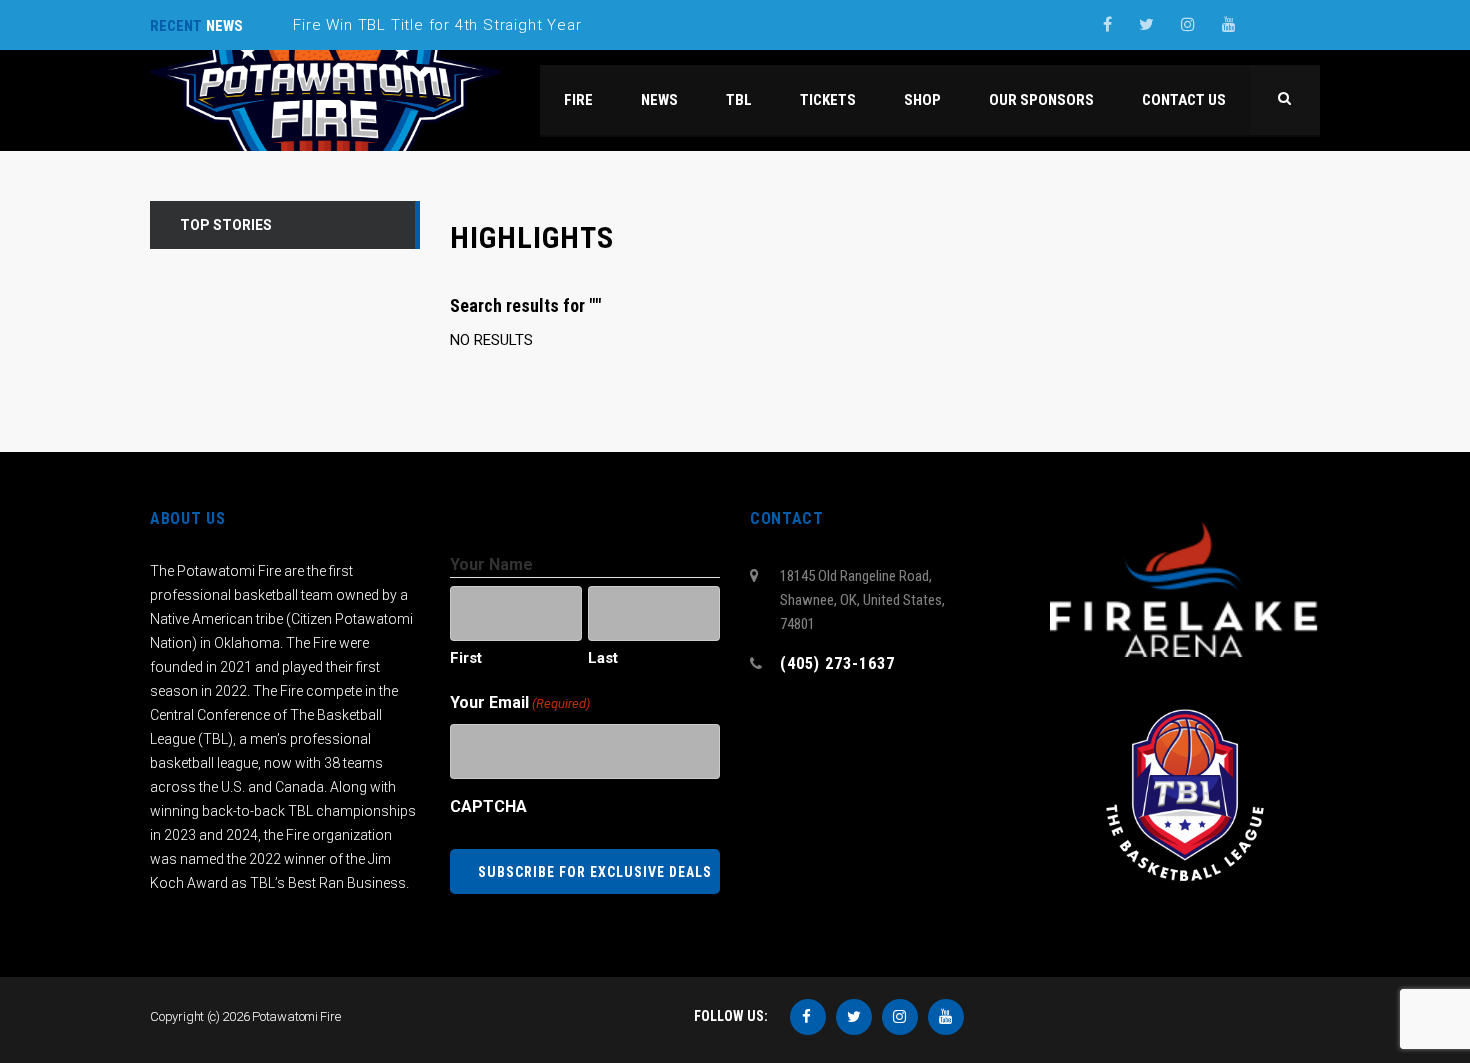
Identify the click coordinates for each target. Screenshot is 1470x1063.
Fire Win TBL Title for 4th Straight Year (437, 25)
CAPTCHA (488, 806)
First (466, 658)
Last (603, 658)
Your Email (520, 702)
